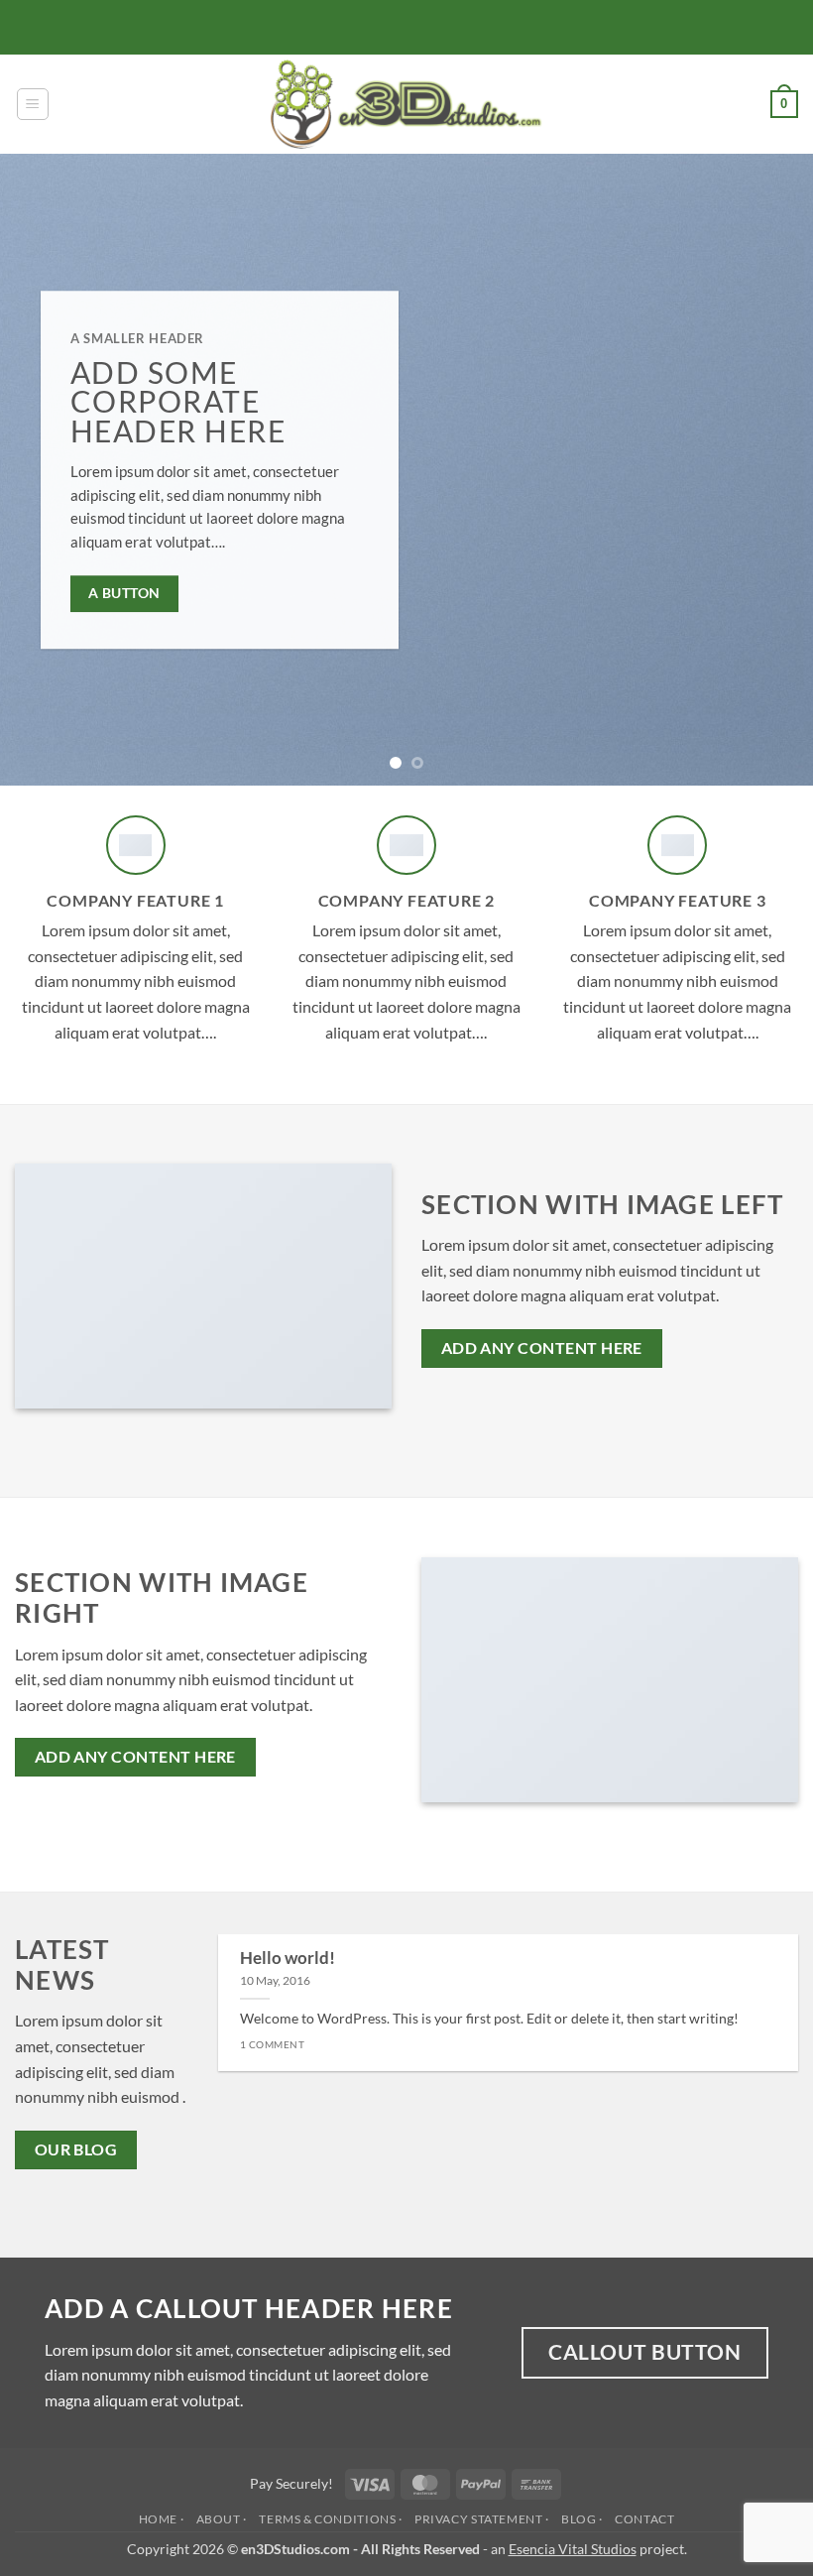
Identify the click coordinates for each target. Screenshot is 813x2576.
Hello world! (288, 1958)
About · (222, 2519)
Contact (644, 2519)
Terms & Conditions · (330, 2519)
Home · (162, 2519)
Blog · (582, 2519)
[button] (33, 104)
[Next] (771, 470)
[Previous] (42, 470)
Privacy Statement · (482, 2519)
